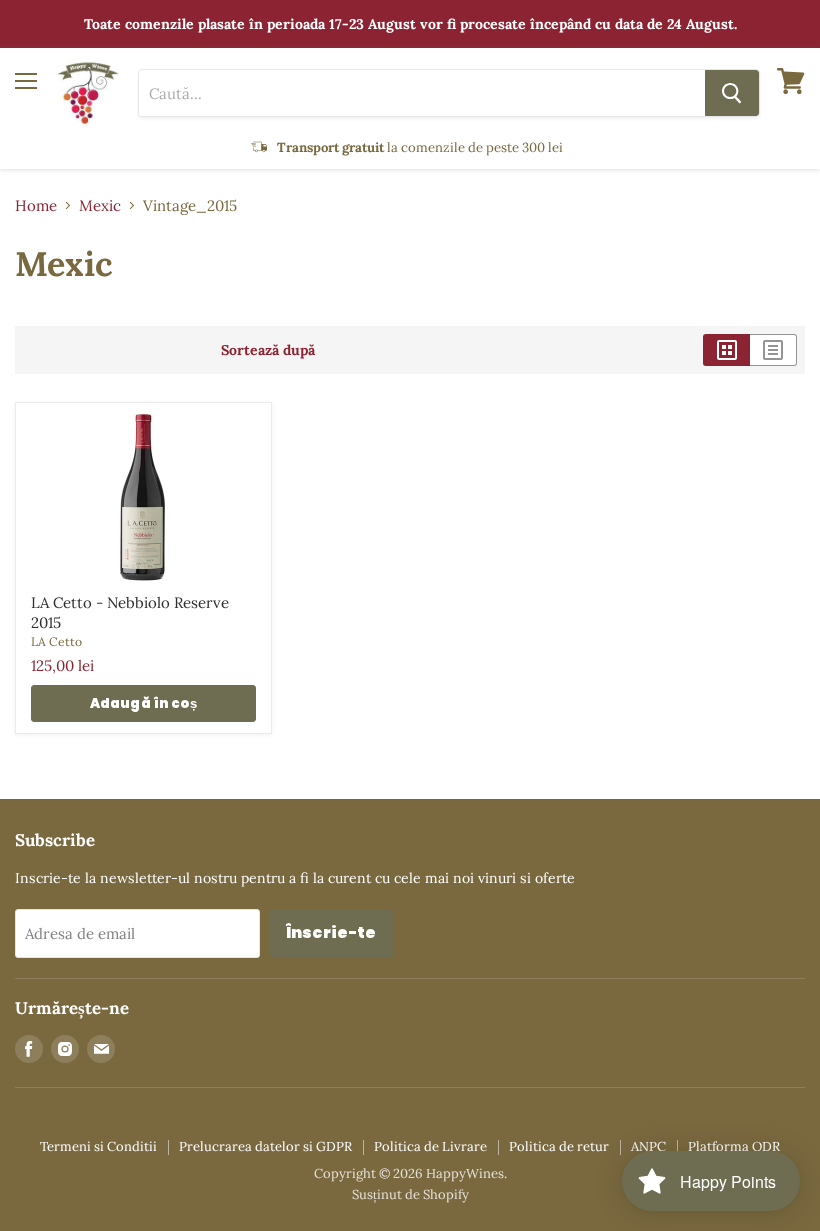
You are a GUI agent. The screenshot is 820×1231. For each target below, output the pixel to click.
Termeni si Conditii (98, 1146)
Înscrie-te (331, 932)
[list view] (773, 350)
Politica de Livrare (430, 1146)
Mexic (100, 205)
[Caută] (732, 93)
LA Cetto (56, 641)
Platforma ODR (734, 1146)
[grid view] (726, 350)
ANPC (648, 1146)
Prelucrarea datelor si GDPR (265, 1146)
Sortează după (268, 350)
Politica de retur (559, 1146)
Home (36, 205)
